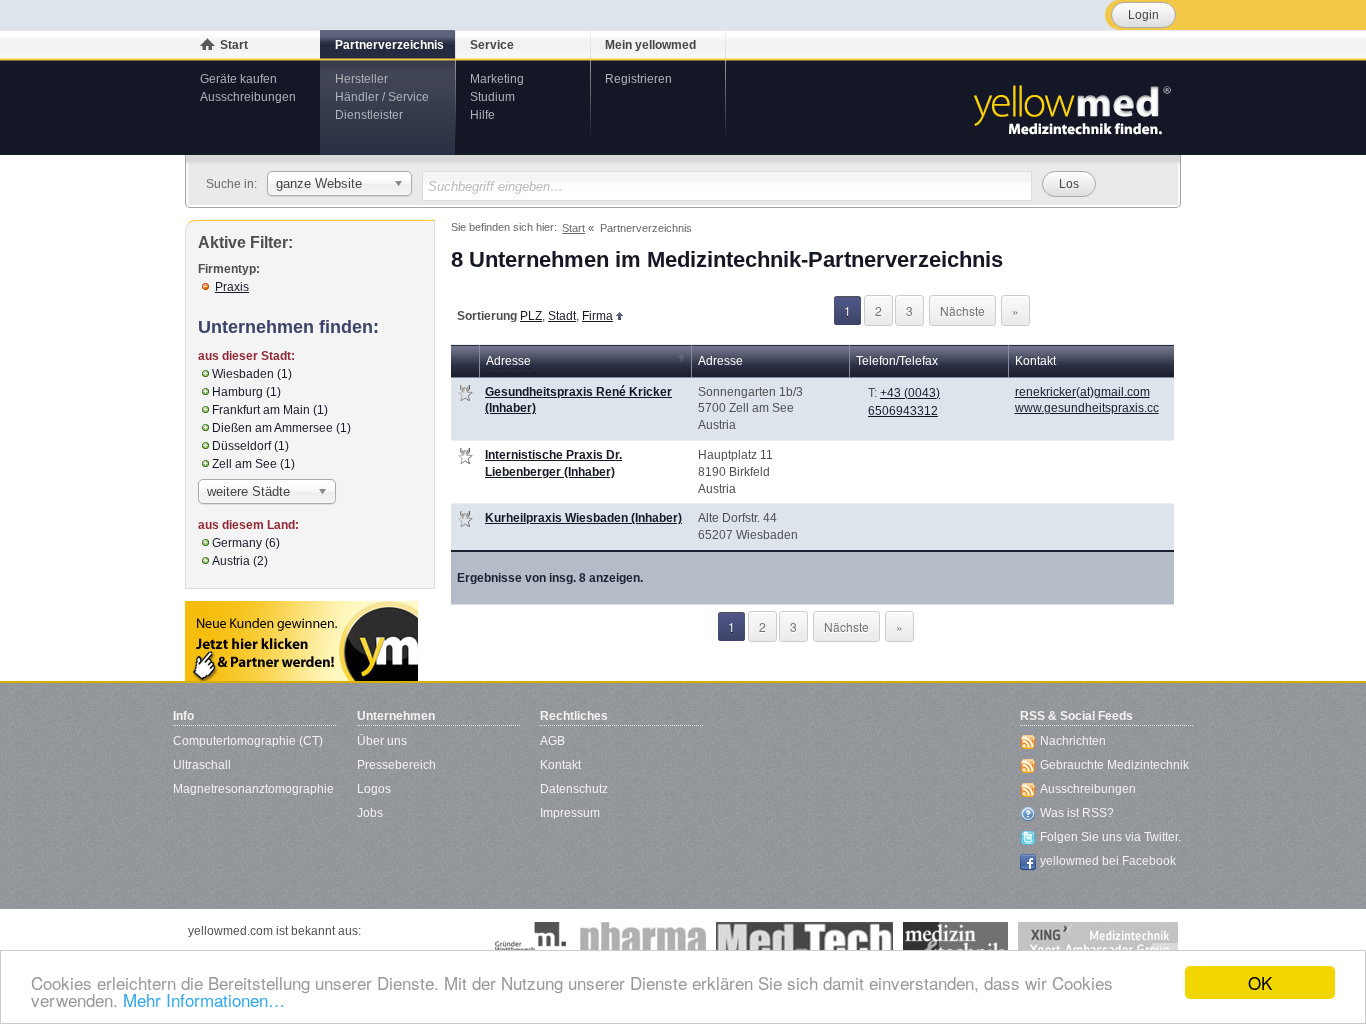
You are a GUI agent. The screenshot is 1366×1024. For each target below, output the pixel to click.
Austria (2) (240, 561)
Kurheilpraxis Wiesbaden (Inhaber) (583, 518)
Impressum (570, 813)
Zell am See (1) (253, 464)
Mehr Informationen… (204, 999)
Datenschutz (574, 789)
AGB (552, 741)
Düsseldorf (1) (250, 446)
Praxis (232, 287)
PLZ (531, 316)
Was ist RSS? (1077, 813)
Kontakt (560, 765)
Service (492, 45)
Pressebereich (396, 765)
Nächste (962, 310)
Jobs (370, 813)
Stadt (562, 316)
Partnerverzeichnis (389, 45)
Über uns (382, 741)
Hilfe (482, 115)
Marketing (497, 79)
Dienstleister (369, 115)
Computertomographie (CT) (248, 741)
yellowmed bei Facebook (1108, 861)
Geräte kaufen (238, 79)
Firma (597, 316)
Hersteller (361, 79)
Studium (492, 97)
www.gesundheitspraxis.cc (1087, 408)
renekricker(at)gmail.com (1082, 392)
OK (1260, 982)
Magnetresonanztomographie (253, 789)
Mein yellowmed (650, 45)
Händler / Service (382, 97)
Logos (374, 789)
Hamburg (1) (246, 392)
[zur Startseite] (1071, 108)
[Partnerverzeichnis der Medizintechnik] (301, 641)
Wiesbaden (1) (252, 374)
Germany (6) (246, 543)
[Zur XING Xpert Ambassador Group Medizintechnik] (1098, 942)
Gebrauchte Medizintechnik (1114, 765)
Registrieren (638, 79)
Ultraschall (202, 765)
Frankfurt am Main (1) (270, 410)
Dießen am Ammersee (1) (281, 428)
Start (234, 45)
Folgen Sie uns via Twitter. (1110, 837)
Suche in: (231, 184)
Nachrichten (1073, 741)
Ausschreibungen (248, 97)
